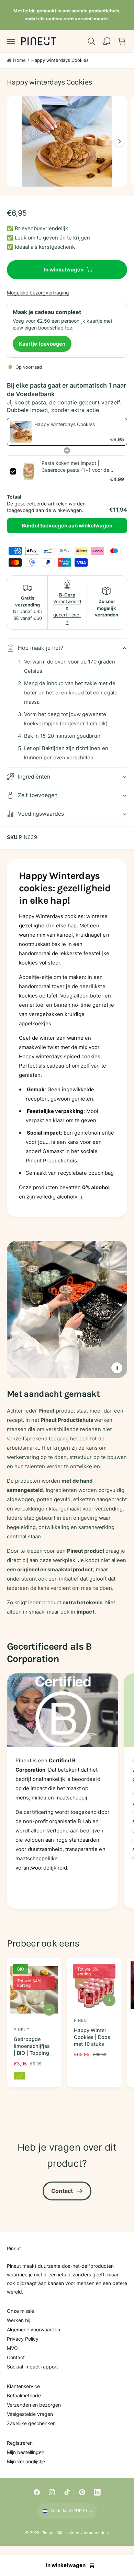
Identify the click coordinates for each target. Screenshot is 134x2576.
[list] (67, 1792)
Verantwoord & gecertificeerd (67, 608)
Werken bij (19, 2320)
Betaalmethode (24, 2395)
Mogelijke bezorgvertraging (38, 293)
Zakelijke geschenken (31, 2423)
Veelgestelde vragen (30, 2414)
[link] (21, 432)
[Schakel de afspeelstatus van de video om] (117, 1368)
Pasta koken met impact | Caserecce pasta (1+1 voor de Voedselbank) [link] (75, 467)
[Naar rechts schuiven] (119, 141)
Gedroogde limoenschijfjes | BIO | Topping (32, 2046)
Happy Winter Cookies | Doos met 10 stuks (92, 2037)
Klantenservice (23, 2386)
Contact (62, 2191)
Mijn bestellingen (26, 2452)
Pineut (48, 2533)
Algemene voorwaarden (33, 2329)
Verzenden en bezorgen (34, 2405)
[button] (11, 41)
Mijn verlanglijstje (26, 2461)
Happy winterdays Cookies (60, 60)
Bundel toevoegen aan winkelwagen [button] (67, 526)
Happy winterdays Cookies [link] (65, 424)
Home (19, 60)
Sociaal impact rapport (32, 2367)
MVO (12, 2348)
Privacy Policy (23, 2339)
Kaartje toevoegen (42, 344)
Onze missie (20, 2311)
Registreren (20, 2443)
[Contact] (107, 41)
